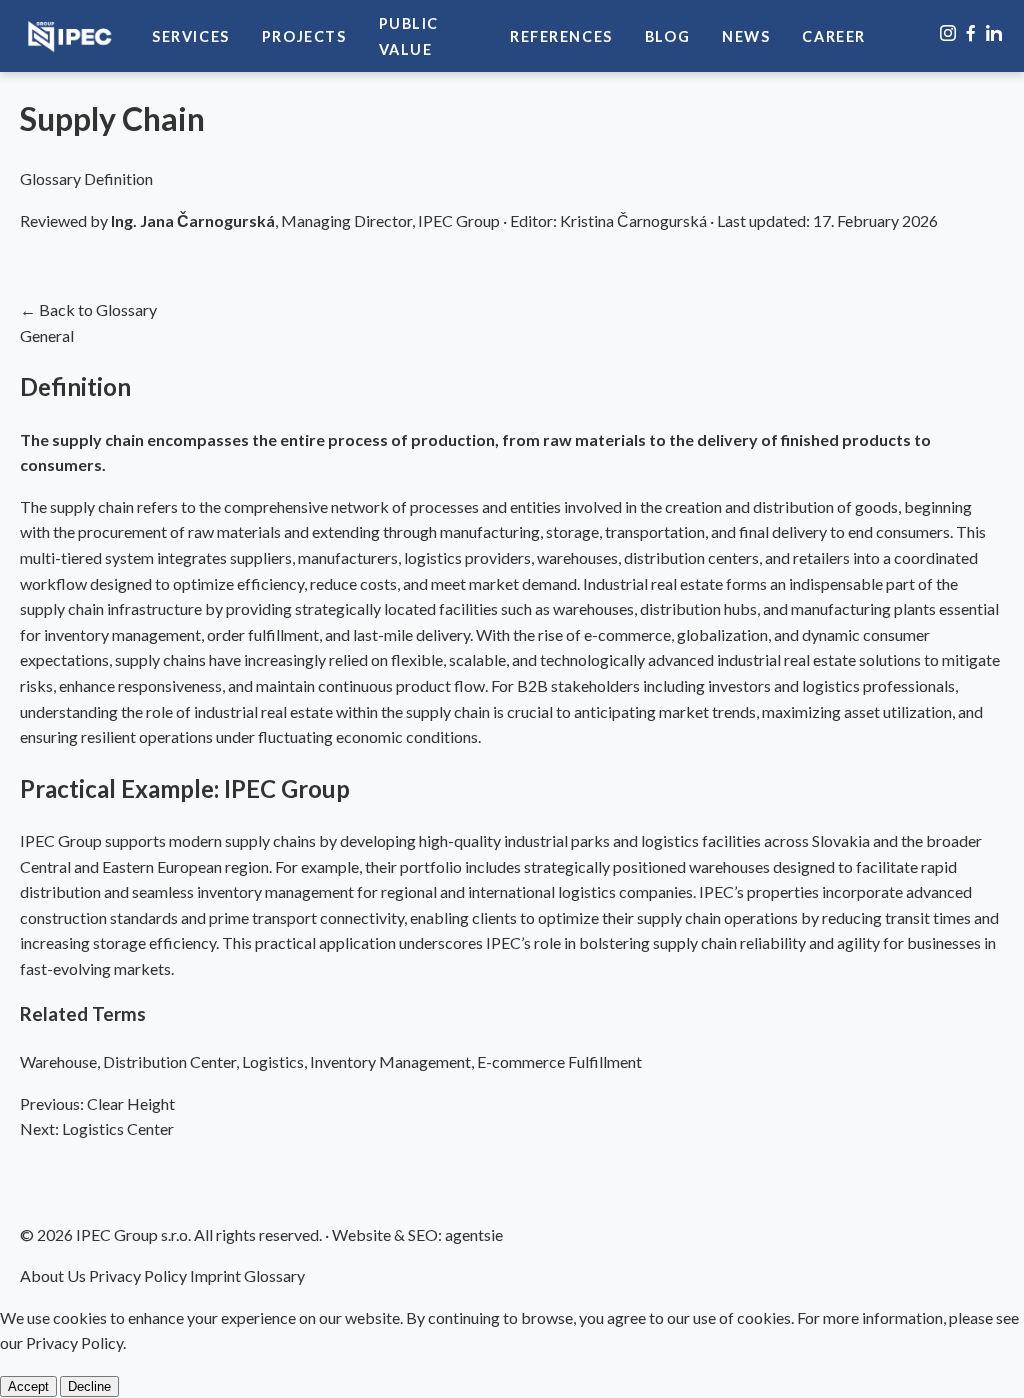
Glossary (274, 1275)
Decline (89, 1386)
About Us (53, 1275)
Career (834, 36)
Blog (667, 36)
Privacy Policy (138, 1275)
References (561, 36)
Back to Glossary (88, 309)
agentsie (474, 1234)
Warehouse (58, 1061)
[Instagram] (949, 35)
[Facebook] (972, 35)
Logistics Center (97, 1128)
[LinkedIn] (994, 35)
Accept (28, 1386)
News (746, 36)
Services (191, 36)
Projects (304, 36)
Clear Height (97, 1103)
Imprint (215, 1275)
